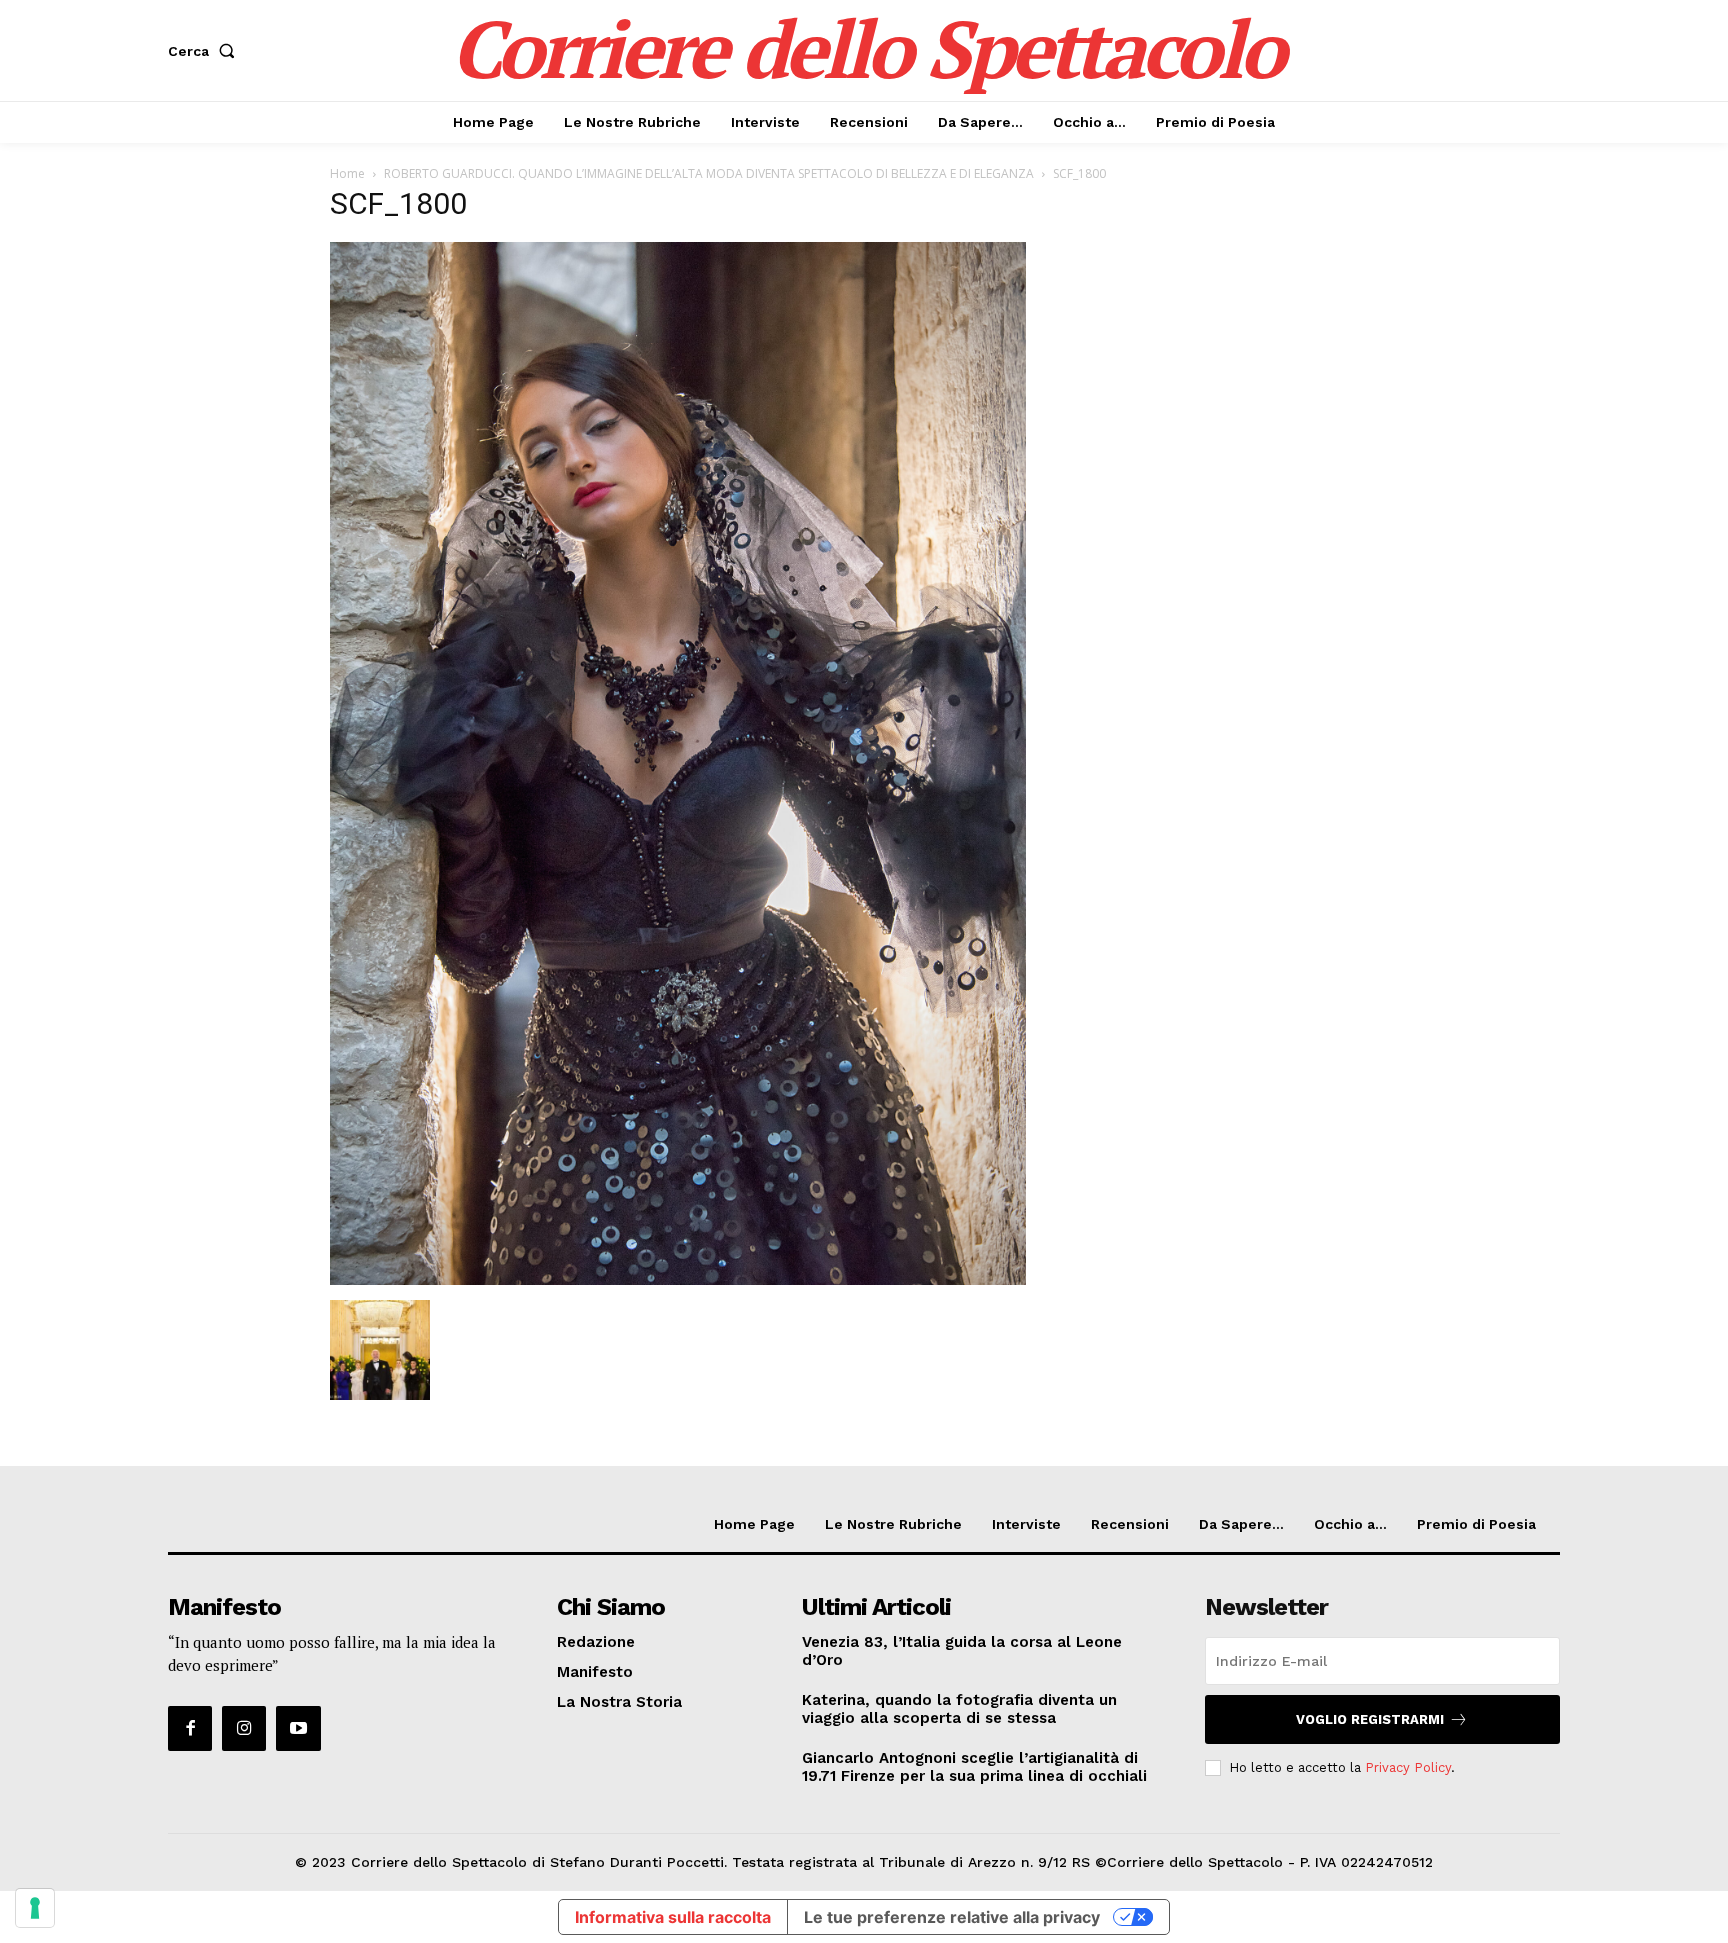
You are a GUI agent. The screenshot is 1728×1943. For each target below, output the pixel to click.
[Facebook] (190, 1728)
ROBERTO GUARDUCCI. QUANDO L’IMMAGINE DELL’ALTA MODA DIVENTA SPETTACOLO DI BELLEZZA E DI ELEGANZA (709, 173)
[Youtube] (298, 1728)
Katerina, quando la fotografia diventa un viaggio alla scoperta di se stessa (959, 1709)
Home (347, 173)
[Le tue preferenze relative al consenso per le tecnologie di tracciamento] (35, 1908)
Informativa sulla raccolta (673, 1917)
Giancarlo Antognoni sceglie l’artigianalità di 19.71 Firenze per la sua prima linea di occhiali (974, 1767)
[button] (205, 51)
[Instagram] (244, 1728)
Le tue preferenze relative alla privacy (952, 1917)
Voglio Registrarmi (1370, 1719)
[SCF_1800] (678, 1279)
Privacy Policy (1408, 1767)
